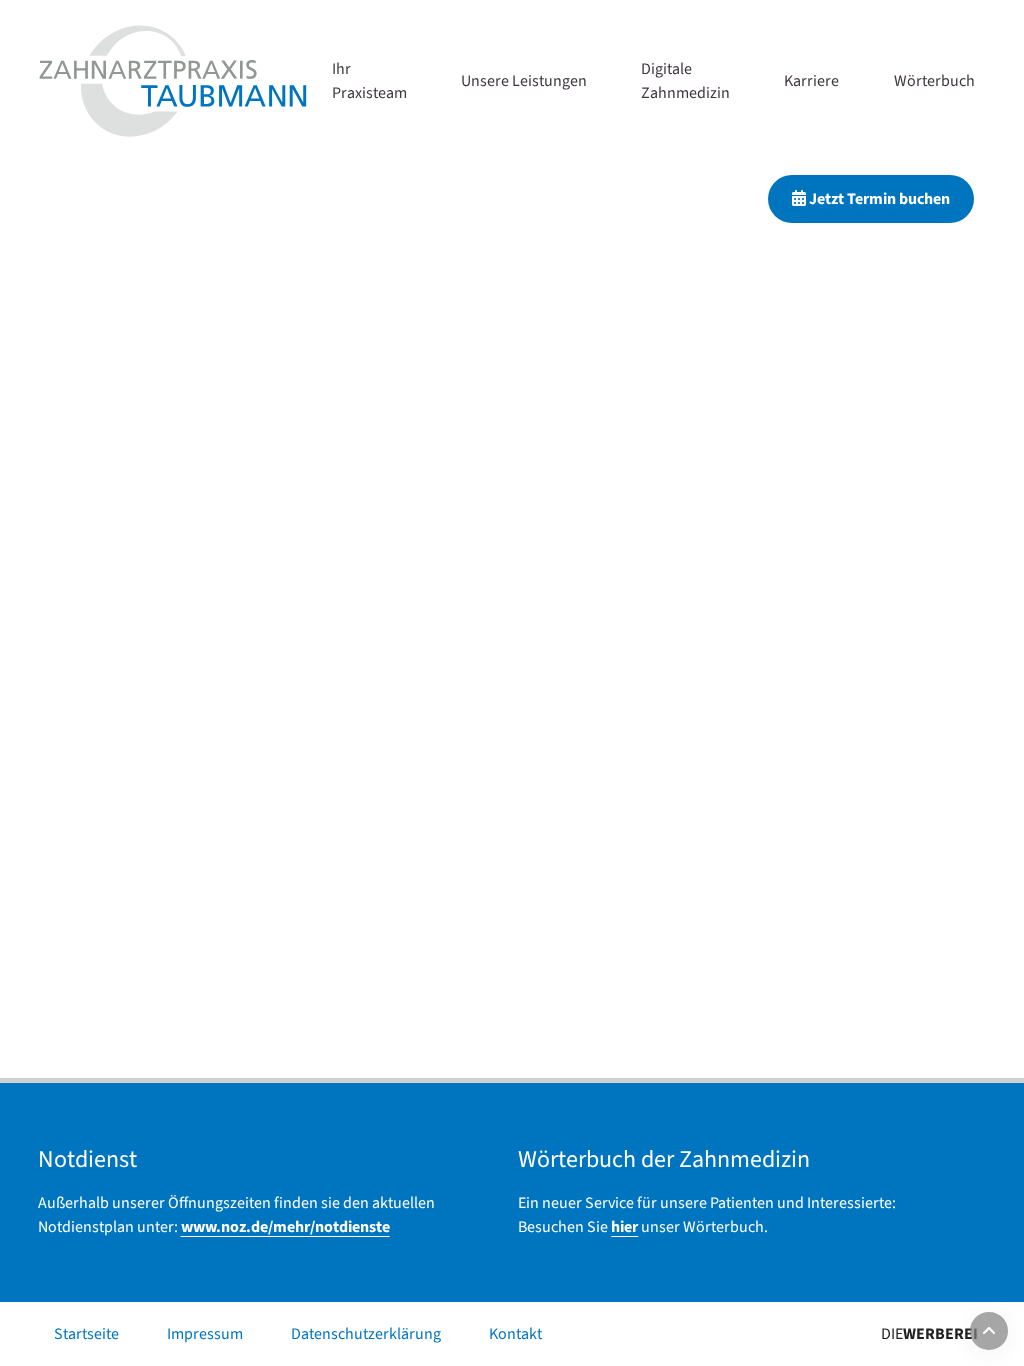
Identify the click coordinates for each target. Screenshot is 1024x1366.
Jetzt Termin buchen (878, 199)
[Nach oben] (989, 1331)
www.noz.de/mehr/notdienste (285, 1227)
